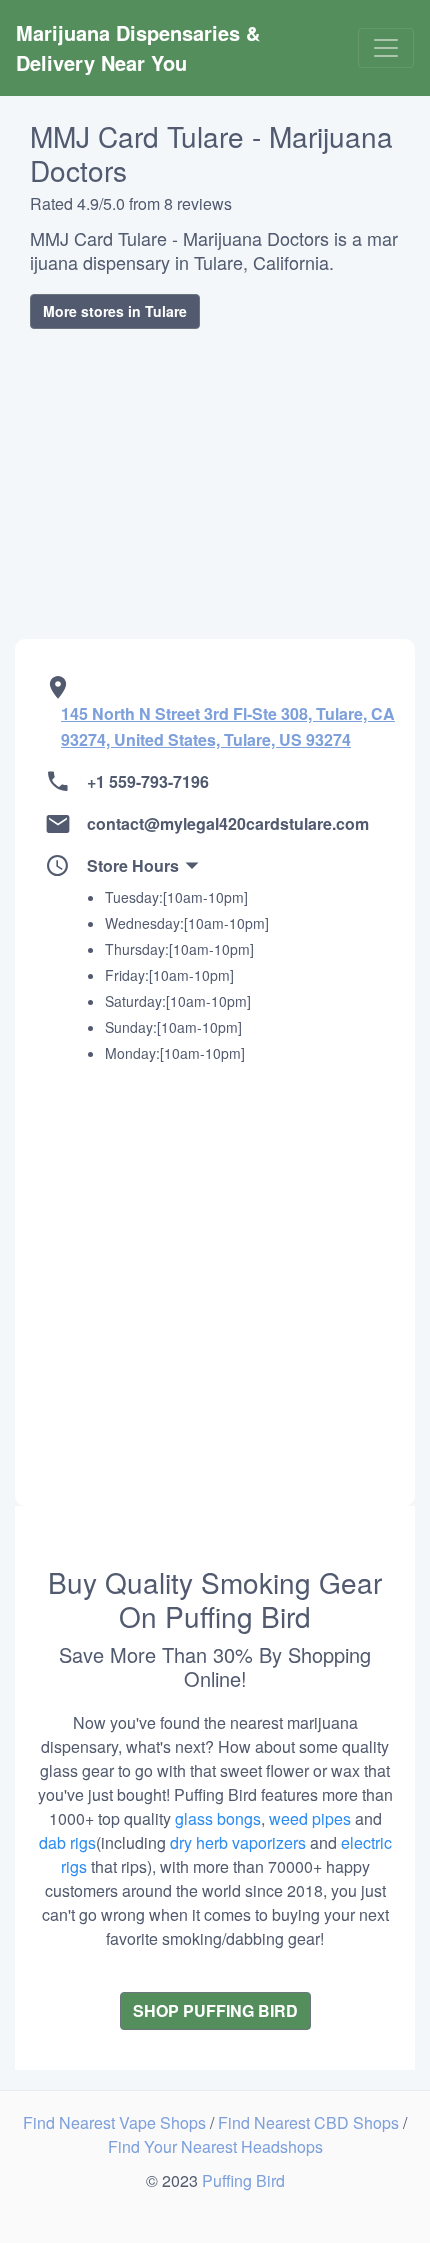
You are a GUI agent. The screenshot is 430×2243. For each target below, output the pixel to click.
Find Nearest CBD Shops (310, 2122)
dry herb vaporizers (238, 1842)
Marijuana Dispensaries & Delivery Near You (141, 47)
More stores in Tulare (115, 311)
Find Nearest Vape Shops (116, 2122)
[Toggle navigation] (386, 48)
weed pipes (310, 1818)
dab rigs (67, 1842)
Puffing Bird (243, 2180)
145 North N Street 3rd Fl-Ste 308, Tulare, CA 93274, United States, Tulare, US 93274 (228, 726)
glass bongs (218, 1818)
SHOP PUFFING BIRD (215, 2010)
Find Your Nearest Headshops (215, 2146)
